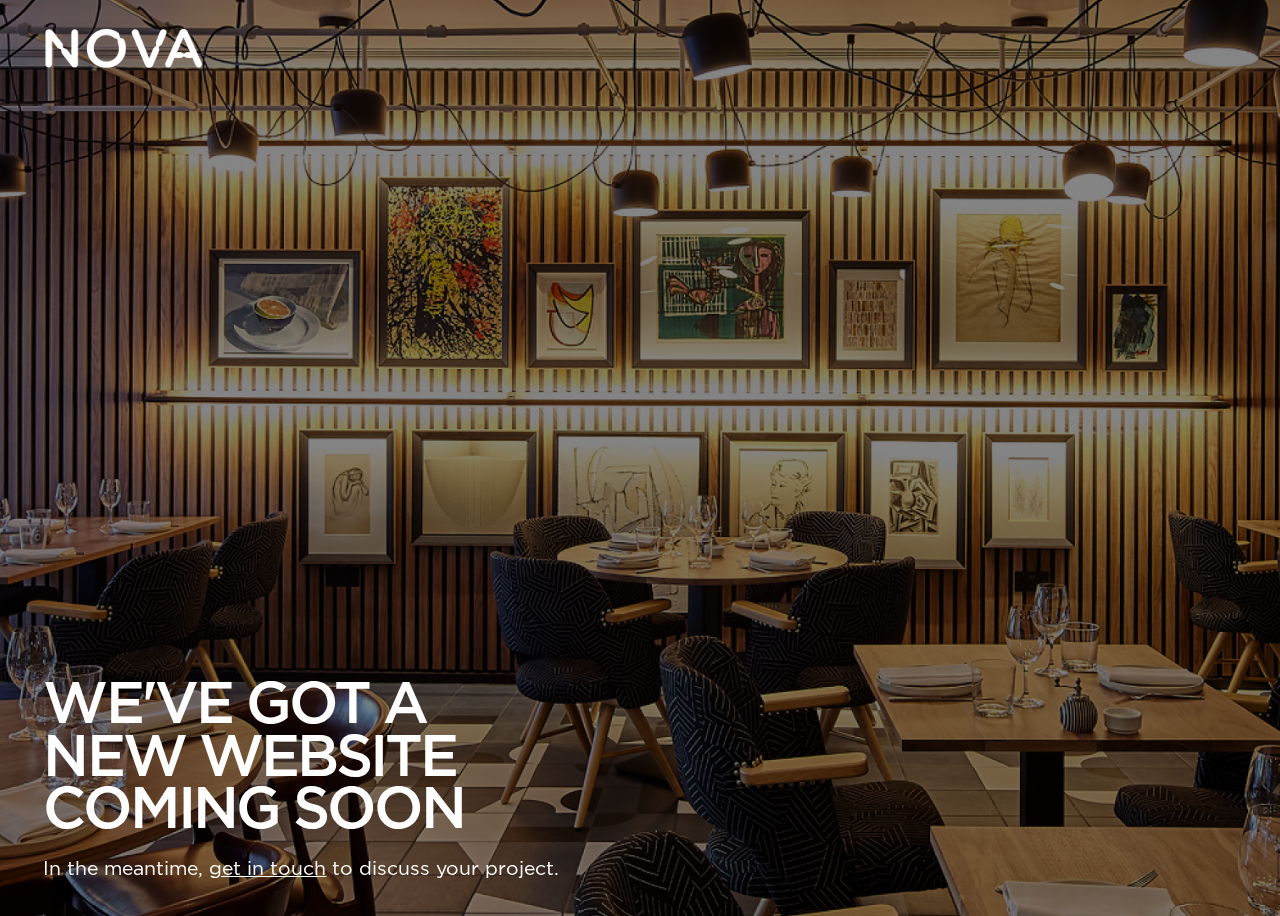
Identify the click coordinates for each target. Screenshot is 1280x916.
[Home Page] (123, 48)
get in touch (267, 869)
